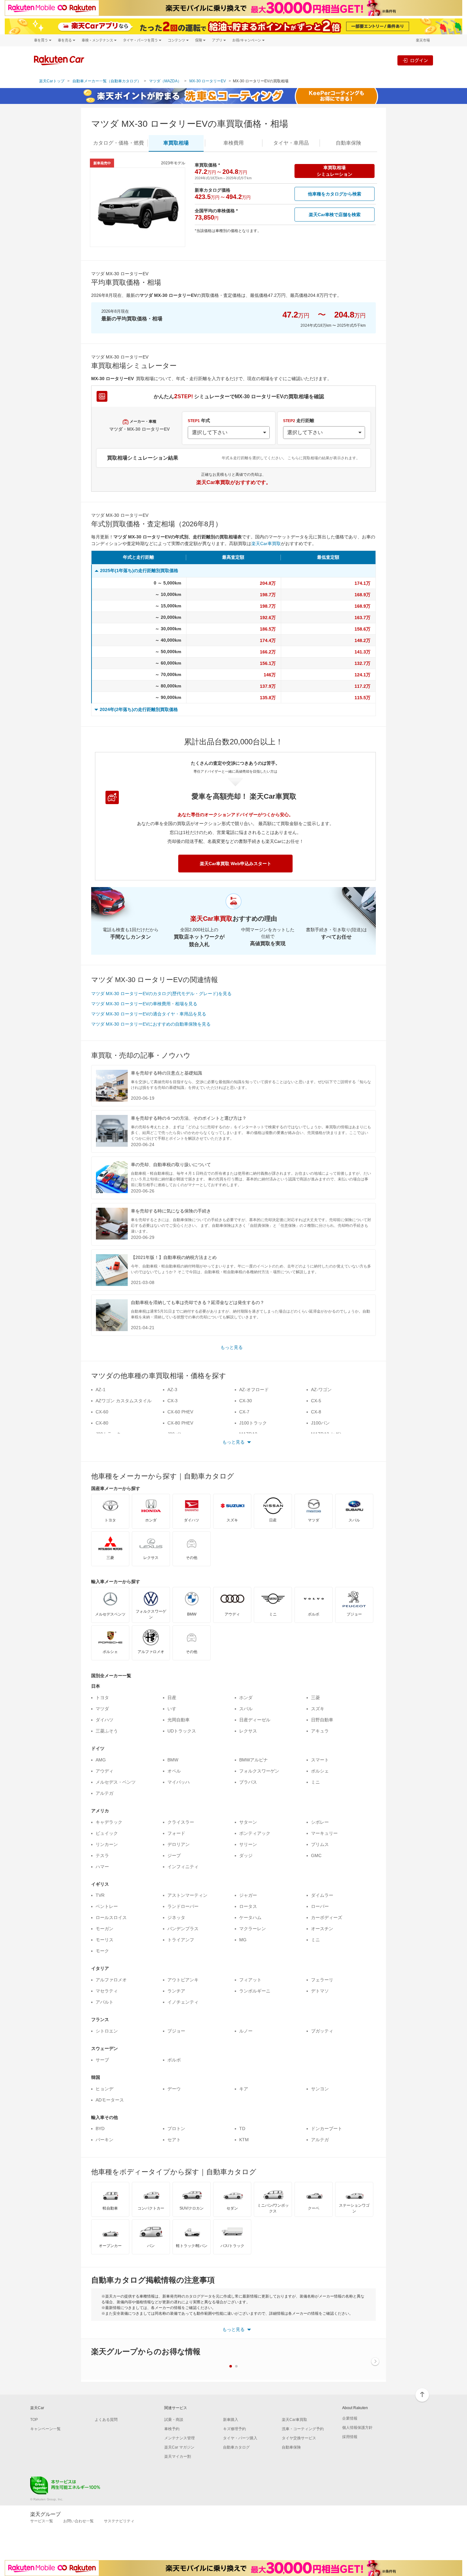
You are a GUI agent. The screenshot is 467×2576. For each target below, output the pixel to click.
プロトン (176, 2128)
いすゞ (174, 1709)
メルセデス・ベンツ (116, 1782)
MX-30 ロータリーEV (208, 81)
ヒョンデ (105, 2089)
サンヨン (320, 2089)
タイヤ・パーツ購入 (240, 2438)
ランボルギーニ (255, 1991)
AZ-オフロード (254, 1390)
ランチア (176, 1991)
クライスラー (181, 1822)
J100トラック (253, 1423)
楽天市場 (423, 40)
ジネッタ (176, 1917)
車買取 (176, 143)
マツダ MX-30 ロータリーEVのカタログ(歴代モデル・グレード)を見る (161, 994)
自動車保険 (291, 2447)
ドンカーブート (327, 2128)
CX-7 (244, 1412)
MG (243, 1940)
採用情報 (350, 2437)
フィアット (250, 1980)
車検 (233, 143)
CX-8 (316, 1412)
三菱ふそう (107, 1731)
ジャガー (248, 1895)
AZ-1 (101, 1390)
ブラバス (248, 1782)
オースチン (322, 1929)
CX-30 (246, 1401)
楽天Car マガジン (179, 2447)
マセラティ (107, 1991)
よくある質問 (106, 2420)
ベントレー (107, 1906)
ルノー (246, 2031)
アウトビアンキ (183, 1980)
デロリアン (179, 1844)
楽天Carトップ (52, 81)
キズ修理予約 (234, 2429)
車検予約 (172, 2429)
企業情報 (350, 2418)
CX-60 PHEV (180, 1412)
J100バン (320, 1423)
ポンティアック (255, 1833)
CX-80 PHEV (180, 1423)
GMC (316, 1855)
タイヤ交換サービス (299, 2438)
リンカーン (107, 1844)
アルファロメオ (111, 1980)
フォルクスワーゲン (259, 1771)
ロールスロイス (111, 1917)
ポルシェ (320, 1771)
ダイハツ (105, 1720)
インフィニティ (183, 1867)
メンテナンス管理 (179, 2438)
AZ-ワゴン (321, 1390)
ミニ (315, 1782)
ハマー (102, 1867)
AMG (101, 1760)
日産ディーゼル (255, 1720)
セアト (174, 2140)
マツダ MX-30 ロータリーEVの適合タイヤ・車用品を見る (149, 1014)
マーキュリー (324, 1833)
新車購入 (231, 2420)
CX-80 (102, 1423)
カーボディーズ (327, 1917)
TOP (34, 2420)
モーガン (105, 1929)
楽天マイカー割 (178, 2456)
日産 (172, 1698)
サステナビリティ (119, 2521)
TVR (100, 1895)
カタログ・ (118, 143)
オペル (174, 1771)
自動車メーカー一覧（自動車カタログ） (107, 81)
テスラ (102, 1855)
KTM (244, 2140)
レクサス (248, 1731)
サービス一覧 (42, 2521)
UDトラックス (182, 1731)
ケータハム (250, 1917)
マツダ (102, 1709)
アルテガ (105, 1793)
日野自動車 (322, 1720)
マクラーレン (253, 1929)
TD (242, 2128)
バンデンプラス (183, 1929)
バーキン (105, 2140)
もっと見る (232, 1347)
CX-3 (173, 1401)
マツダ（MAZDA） (165, 81)
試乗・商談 (174, 2420)
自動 (349, 143)
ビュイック (107, 1833)
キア (244, 2089)
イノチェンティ (183, 2002)
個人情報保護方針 (357, 2428)
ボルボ (174, 2060)
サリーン (248, 1844)
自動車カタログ (236, 2447)
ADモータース (110, 2100)
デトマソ (320, 1991)
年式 (199, 420)
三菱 (315, 1698)
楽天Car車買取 (266, 543)
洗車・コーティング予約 (303, 2429)
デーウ (174, 2089)
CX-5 (316, 1401)
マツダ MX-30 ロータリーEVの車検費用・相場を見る (144, 1004)
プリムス (320, 1844)
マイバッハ (179, 1782)
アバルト (105, 2002)
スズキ (318, 1709)
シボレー (320, 1822)
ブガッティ (322, 2031)
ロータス (248, 1906)
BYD (100, 2128)
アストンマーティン (187, 1895)
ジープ (174, 1855)
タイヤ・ (291, 143)
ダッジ (246, 1855)
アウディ (105, 1771)
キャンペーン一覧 (45, 2429)
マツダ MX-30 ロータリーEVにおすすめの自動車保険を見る (151, 1024)
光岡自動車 (179, 1720)
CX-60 (102, 1412)
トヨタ (102, 1698)
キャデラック (109, 1822)
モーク (102, 1951)
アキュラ (320, 1731)
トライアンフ (181, 1940)
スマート (320, 1760)
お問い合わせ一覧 (78, 2521)
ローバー (320, 1906)
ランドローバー (183, 1906)
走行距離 (299, 420)
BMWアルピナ (254, 1760)
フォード (176, 1833)
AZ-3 (172, 1390)
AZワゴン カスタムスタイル (124, 1401)
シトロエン (107, 2031)
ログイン (419, 60)
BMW (173, 1760)
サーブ (102, 2060)
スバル (246, 1709)
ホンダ (246, 1698)
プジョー (176, 2031)
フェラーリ (322, 1980)
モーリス (105, 1940)
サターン (248, 1822)
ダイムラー (322, 1895)
